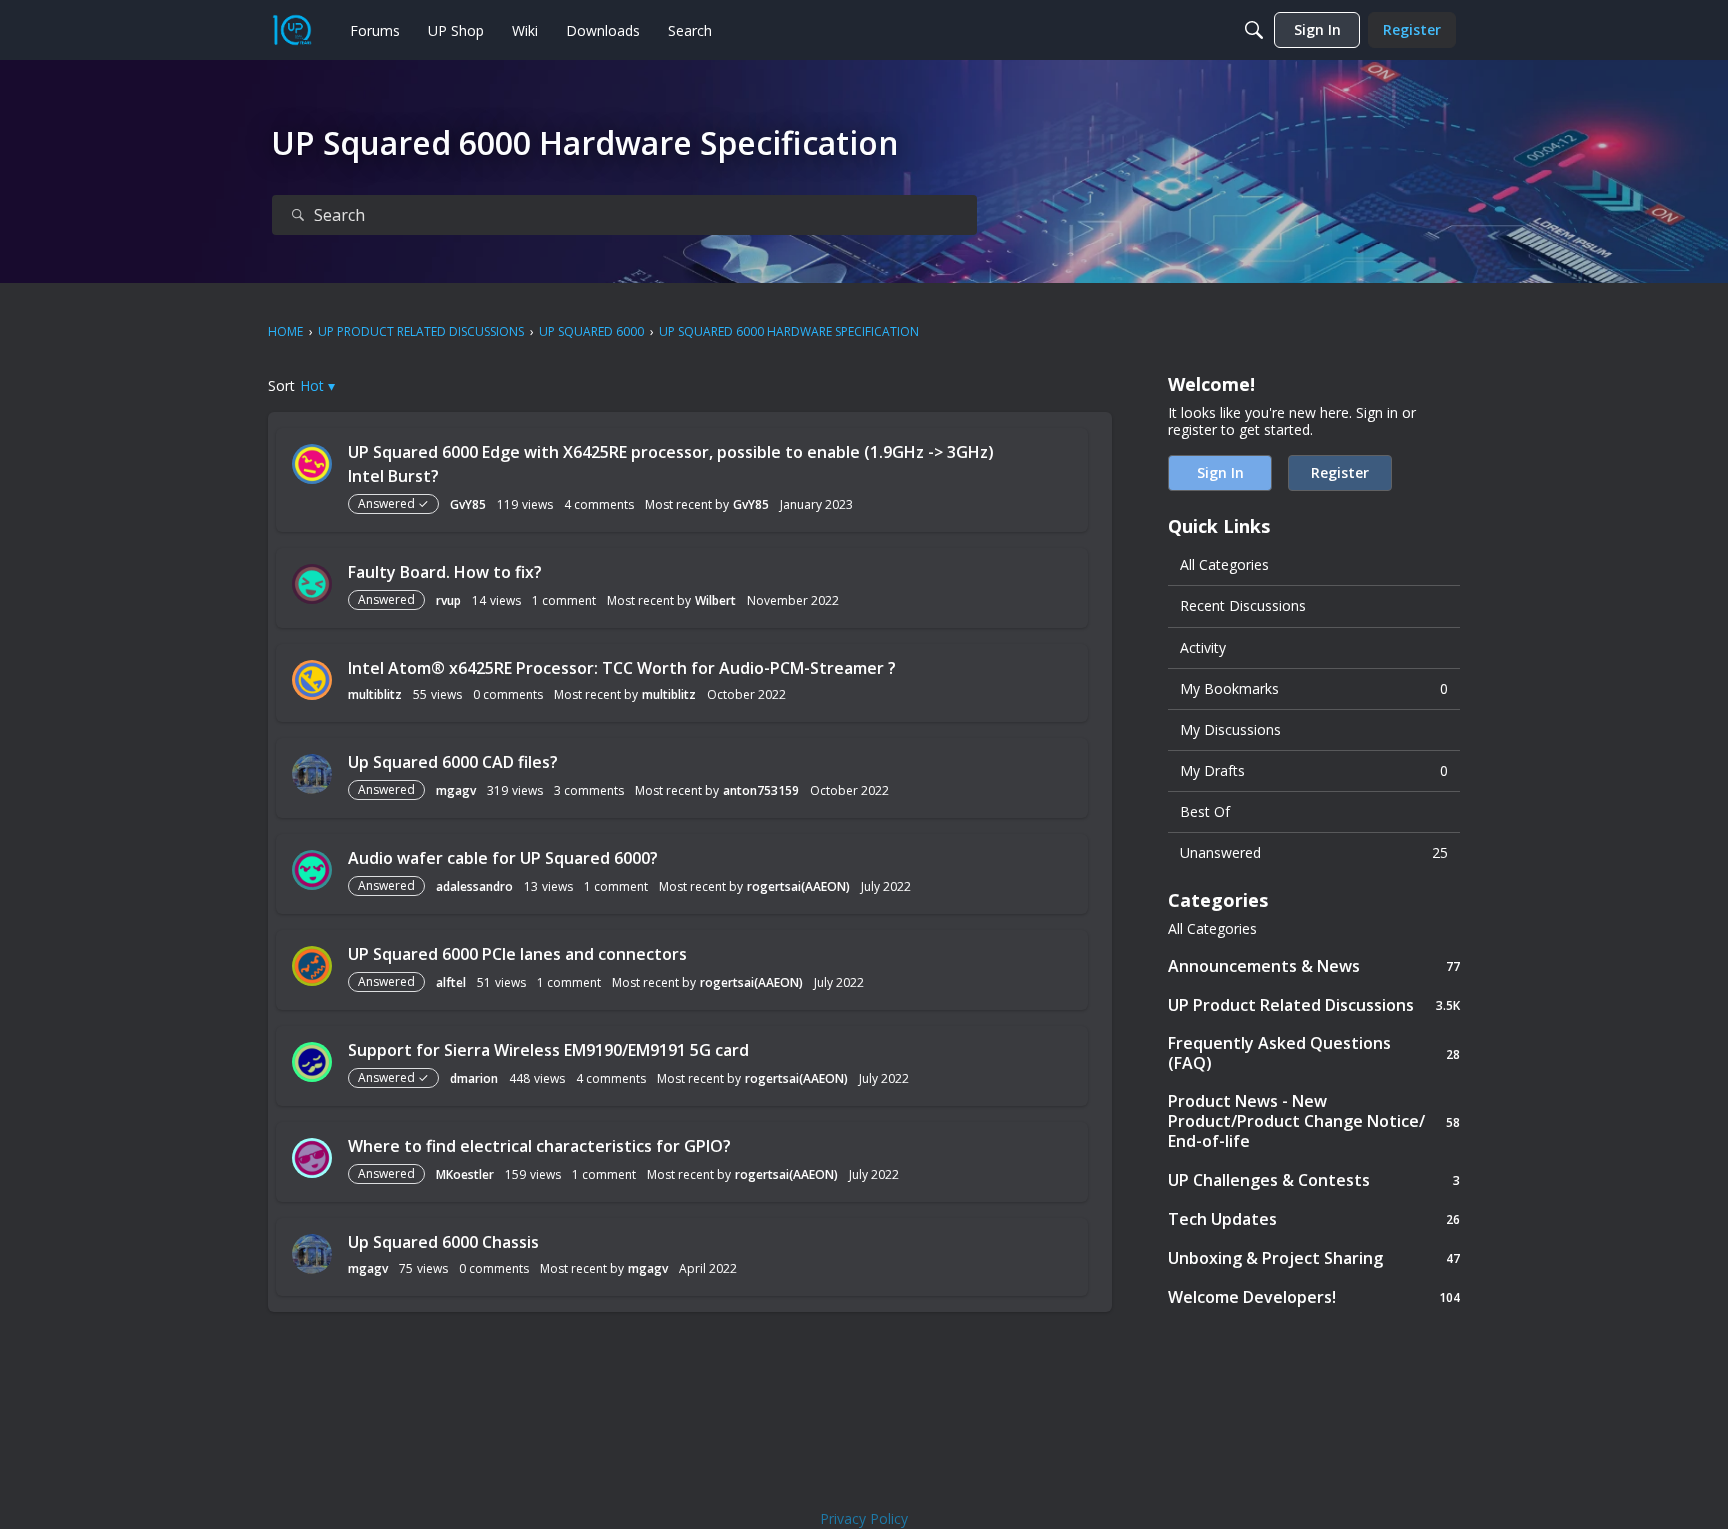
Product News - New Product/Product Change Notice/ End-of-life (1314, 1121)
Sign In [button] (1220, 472)
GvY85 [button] (468, 504)
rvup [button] (448, 600)
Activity (1203, 647)
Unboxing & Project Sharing (1314, 1257)
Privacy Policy (864, 1518)
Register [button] (1340, 472)
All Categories (1224, 564)
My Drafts (1314, 770)
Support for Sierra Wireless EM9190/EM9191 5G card (548, 1050)
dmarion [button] (474, 1078)
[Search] (1254, 30)
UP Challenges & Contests (1314, 1179)
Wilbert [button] (715, 600)
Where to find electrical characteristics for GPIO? (539, 1146)
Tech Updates (1314, 1218)
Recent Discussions (1243, 605)
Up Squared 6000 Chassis (443, 1242)
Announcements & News (1314, 965)
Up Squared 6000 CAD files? (453, 762)
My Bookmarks (1314, 688)
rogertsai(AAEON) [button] (798, 886)
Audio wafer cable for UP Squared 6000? (503, 858)
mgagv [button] (456, 790)
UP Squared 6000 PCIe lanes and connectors (517, 954)
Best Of (1205, 811)
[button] (317, 385)
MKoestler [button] (465, 1174)
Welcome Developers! (1314, 1296)
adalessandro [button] (474, 886)
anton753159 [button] (761, 790)
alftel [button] (451, 982)
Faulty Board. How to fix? (445, 572)
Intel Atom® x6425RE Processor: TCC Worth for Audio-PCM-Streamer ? (622, 668)
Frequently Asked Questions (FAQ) (1314, 1053)
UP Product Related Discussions (1314, 1004)
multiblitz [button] (375, 694)
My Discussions (1230, 729)
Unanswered (1314, 852)
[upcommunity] (292, 30)
